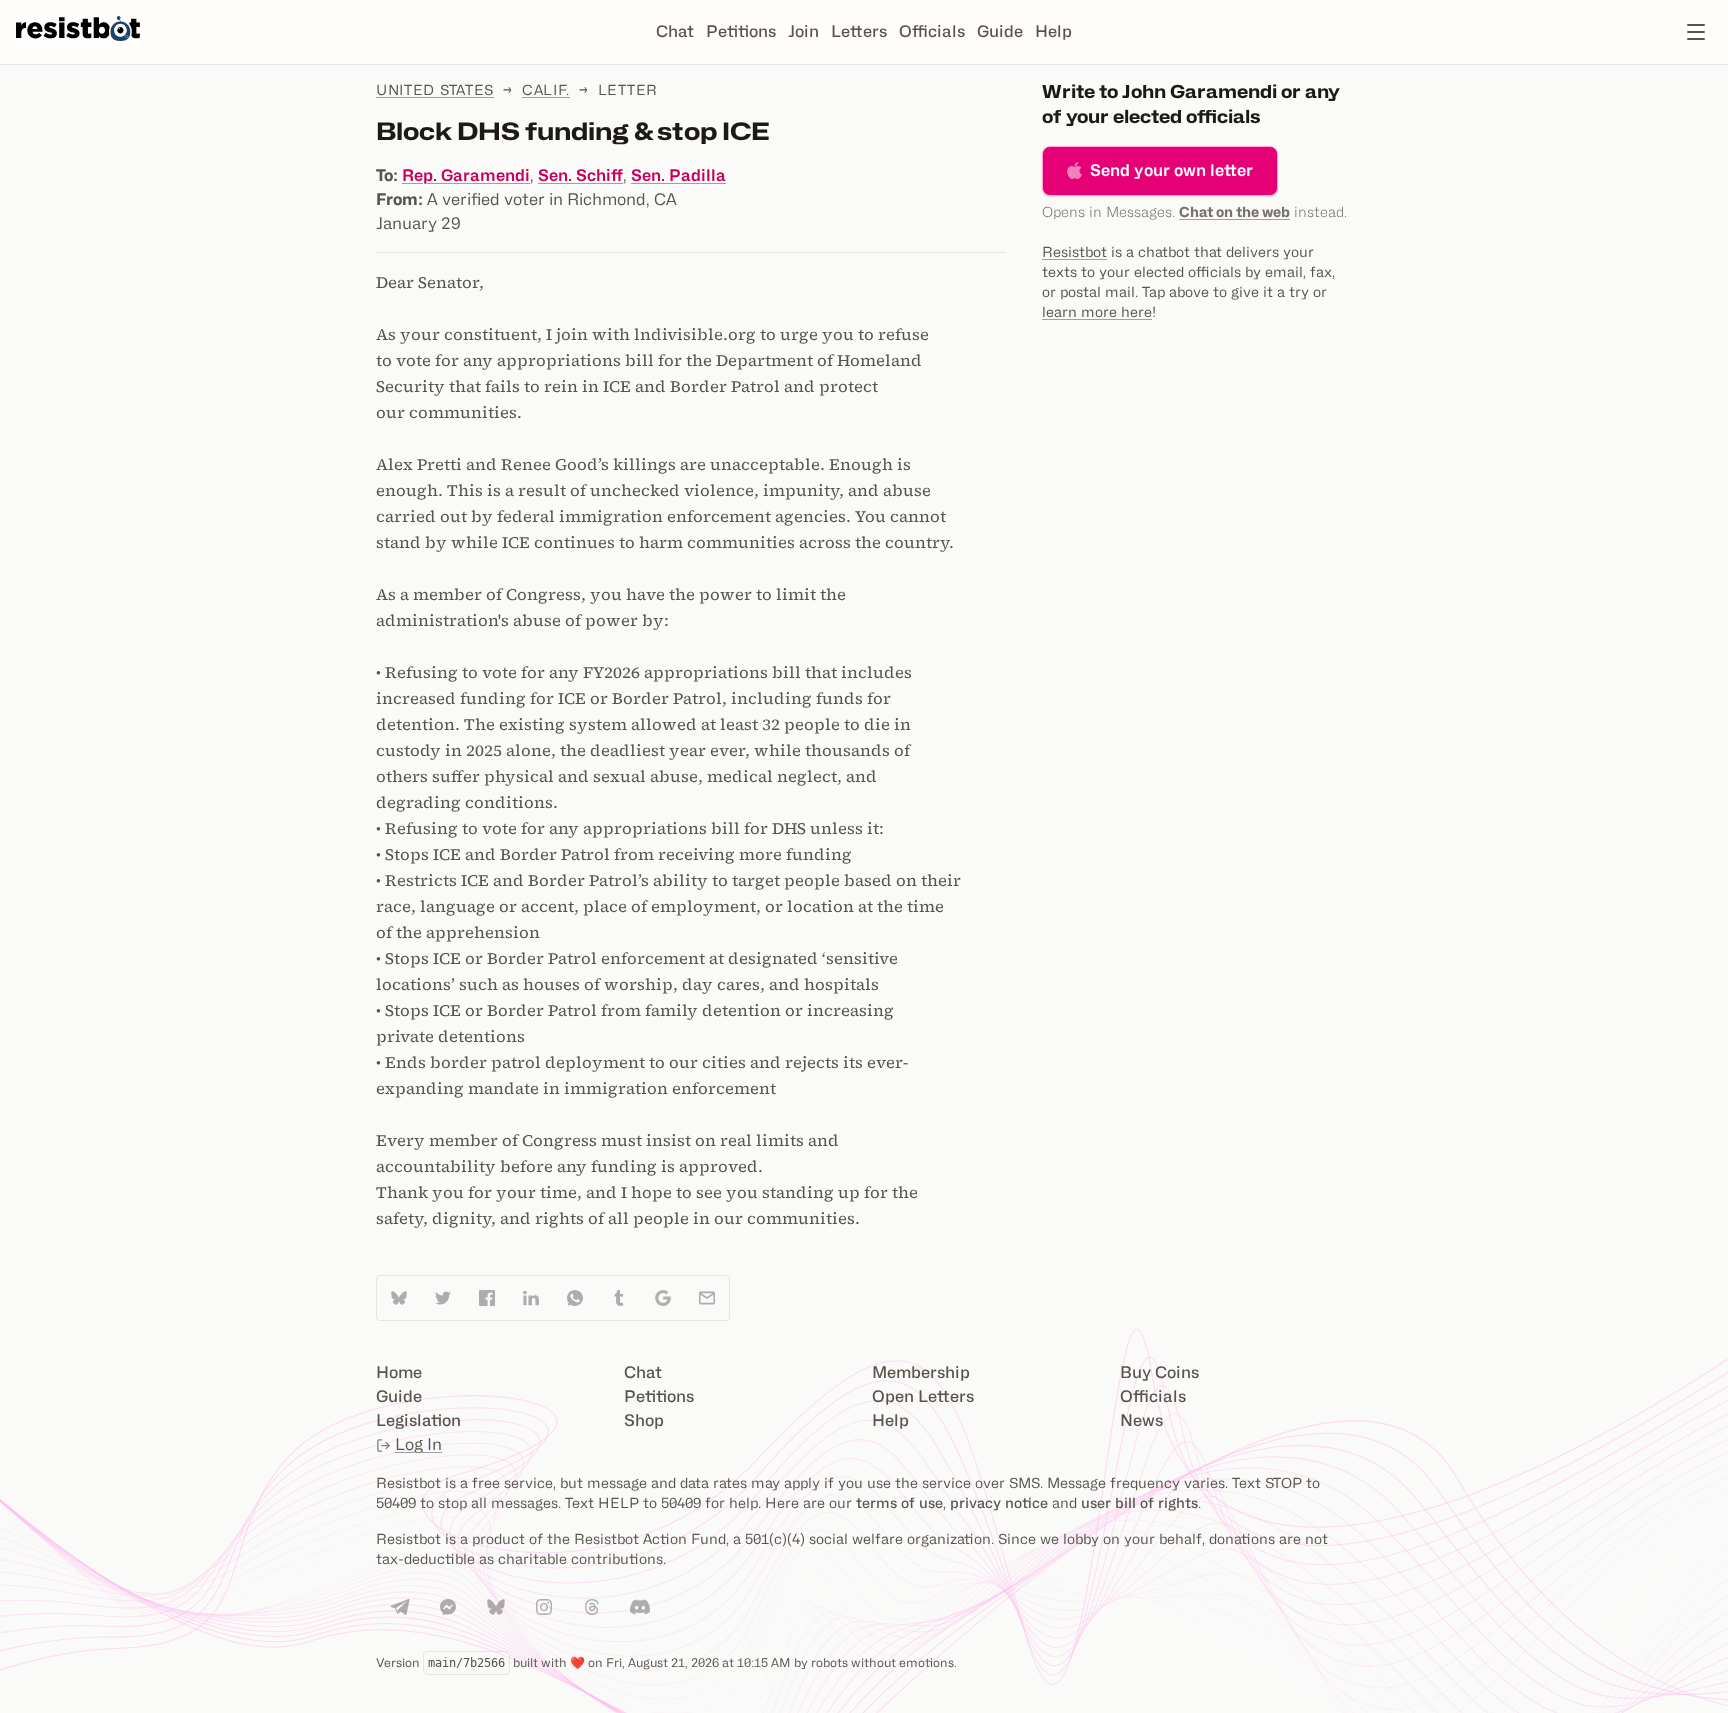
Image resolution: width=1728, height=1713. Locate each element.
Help (1053, 31)
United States (435, 89)
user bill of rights (1139, 1502)
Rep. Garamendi (466, 175)
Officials (932, 31)
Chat (675, 31)
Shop (644, 1420)
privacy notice (999, 1502)
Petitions (741, 31)
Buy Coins (1159, 1372)
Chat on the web (1234, 211)
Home (399, 1372)
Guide (1000, 31)
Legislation (418, 1420)
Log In (418, 1444)
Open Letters (923, 1396)
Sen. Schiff (580, 175)
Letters (859, 31)
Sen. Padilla (678, 175)
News (1141, 1420)
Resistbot (1074, 251)
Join (803, 31)
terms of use (899, 1502)
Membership (921, 1372)
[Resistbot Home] (78, 48)
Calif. (546, 89)
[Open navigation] (1696, 32)
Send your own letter (1171, 170)
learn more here (1097, 311)
